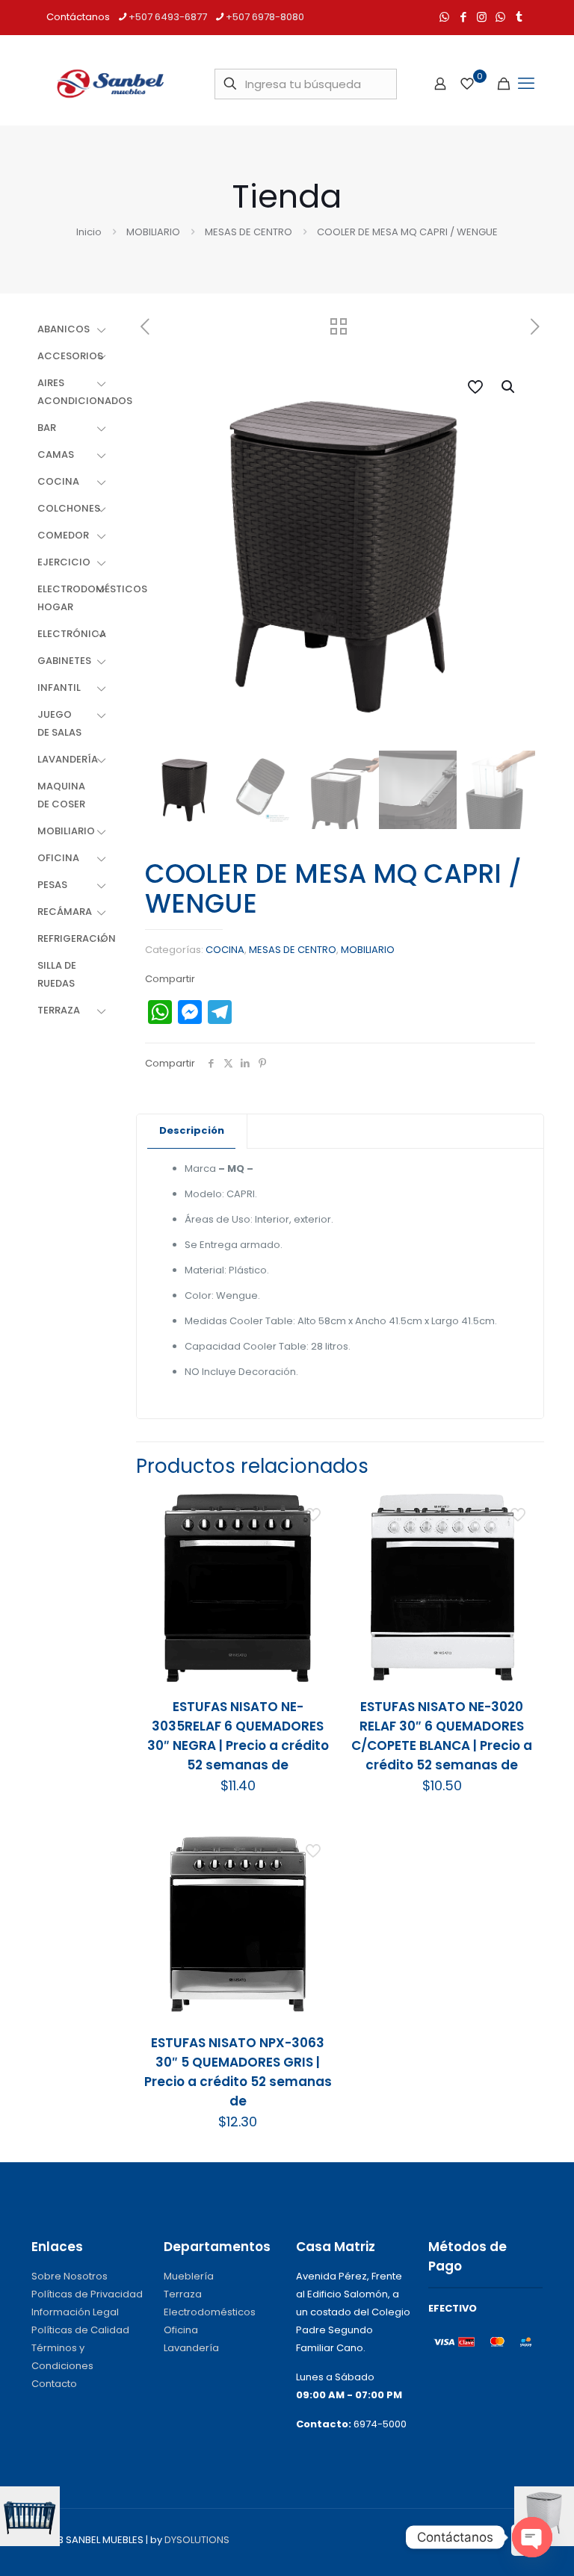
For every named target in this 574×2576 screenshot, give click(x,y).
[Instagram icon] (482, 17)
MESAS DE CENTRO (249, 232)
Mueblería (189, 2276)
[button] (509, 387)
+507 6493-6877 (168, 17)
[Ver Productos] (315, 1543)
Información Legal (75, 2312)
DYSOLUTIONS (197, 2540)
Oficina (181, 2330)
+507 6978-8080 (265, 17)
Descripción (192, 1130)
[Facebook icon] (463, 17)
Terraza (183, 2294)
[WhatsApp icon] (444, 17)
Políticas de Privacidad (87, 2294)
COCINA (225, 950)
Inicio (89, 232)
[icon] (500, 17)
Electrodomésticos (210, 2312)
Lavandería (191, 2348)
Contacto (54, 2384)
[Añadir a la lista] (315, 1575)
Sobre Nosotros (70, 2276)
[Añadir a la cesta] (315, 1511)
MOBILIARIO (153, 232)
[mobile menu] (526, 84)
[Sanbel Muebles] (110, 84)
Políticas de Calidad (80, 2330)
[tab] (192, 1131)
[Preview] (315, 1607)
